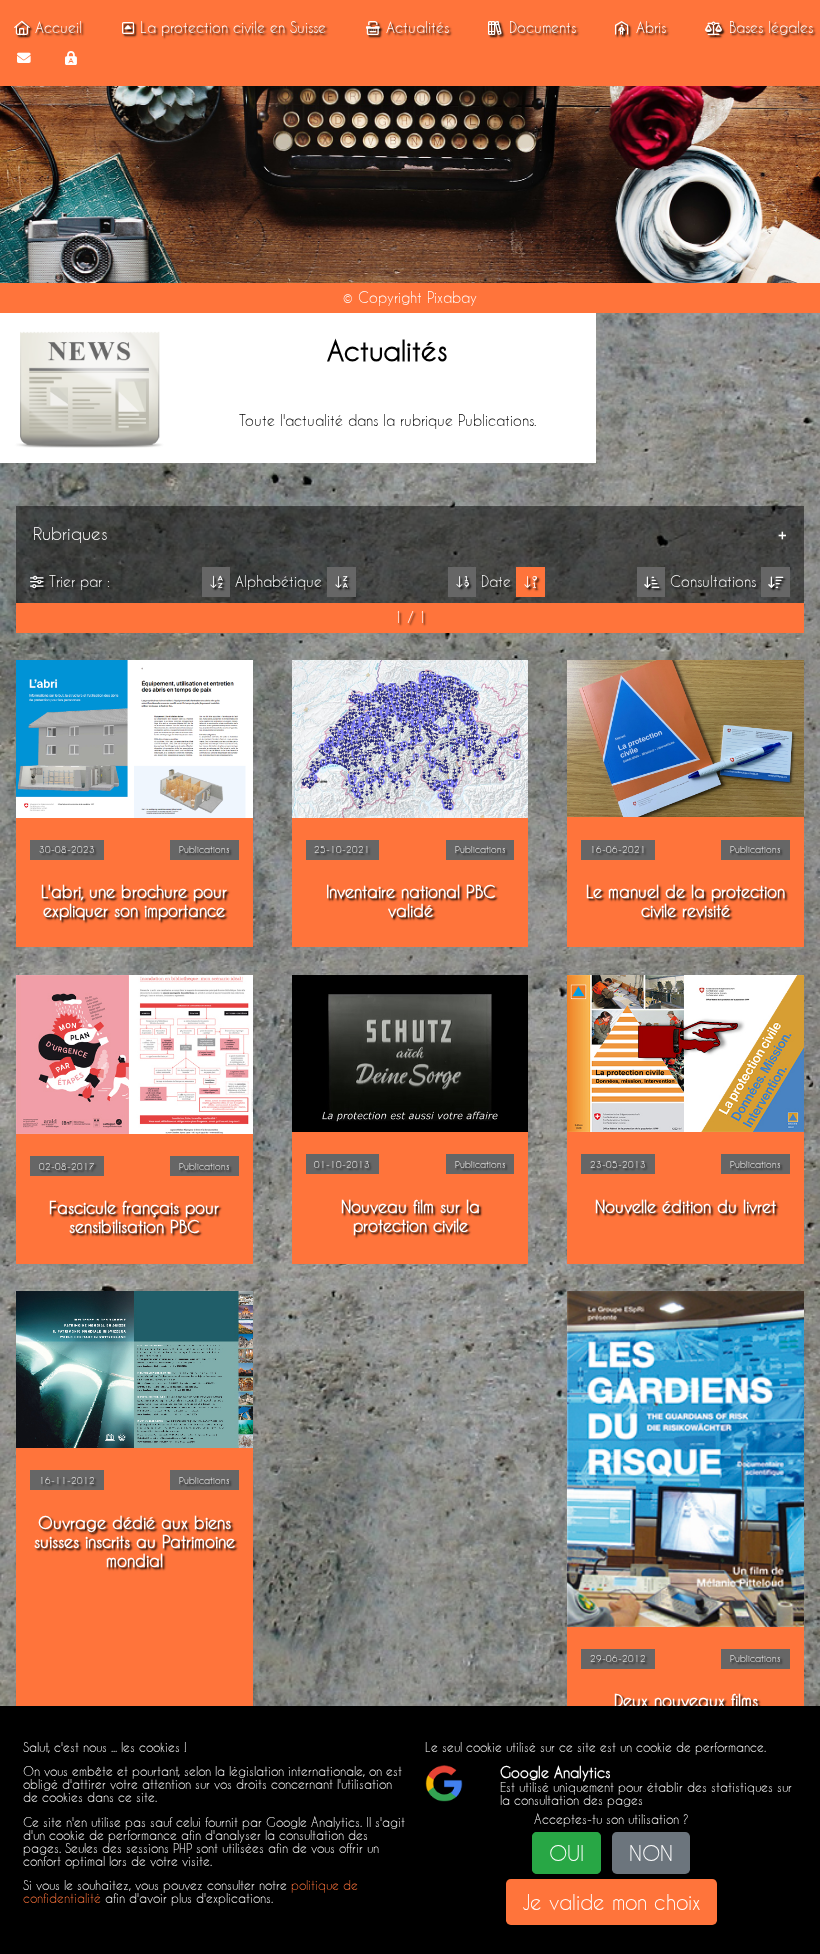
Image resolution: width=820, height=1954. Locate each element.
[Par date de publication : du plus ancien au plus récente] (462, 582)
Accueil (58, 28)
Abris (651, 28)
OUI (566, 1853)
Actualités (417, 28)
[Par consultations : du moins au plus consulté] (651, 582)
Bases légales (771, 28)
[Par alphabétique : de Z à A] (341, 582)
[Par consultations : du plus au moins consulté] (775, 582)
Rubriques (70, 533)
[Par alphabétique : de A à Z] (216, 582)
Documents (542, 28)
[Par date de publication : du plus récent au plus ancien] (530, 582)
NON (651, 1853)
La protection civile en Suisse (233, 28)
